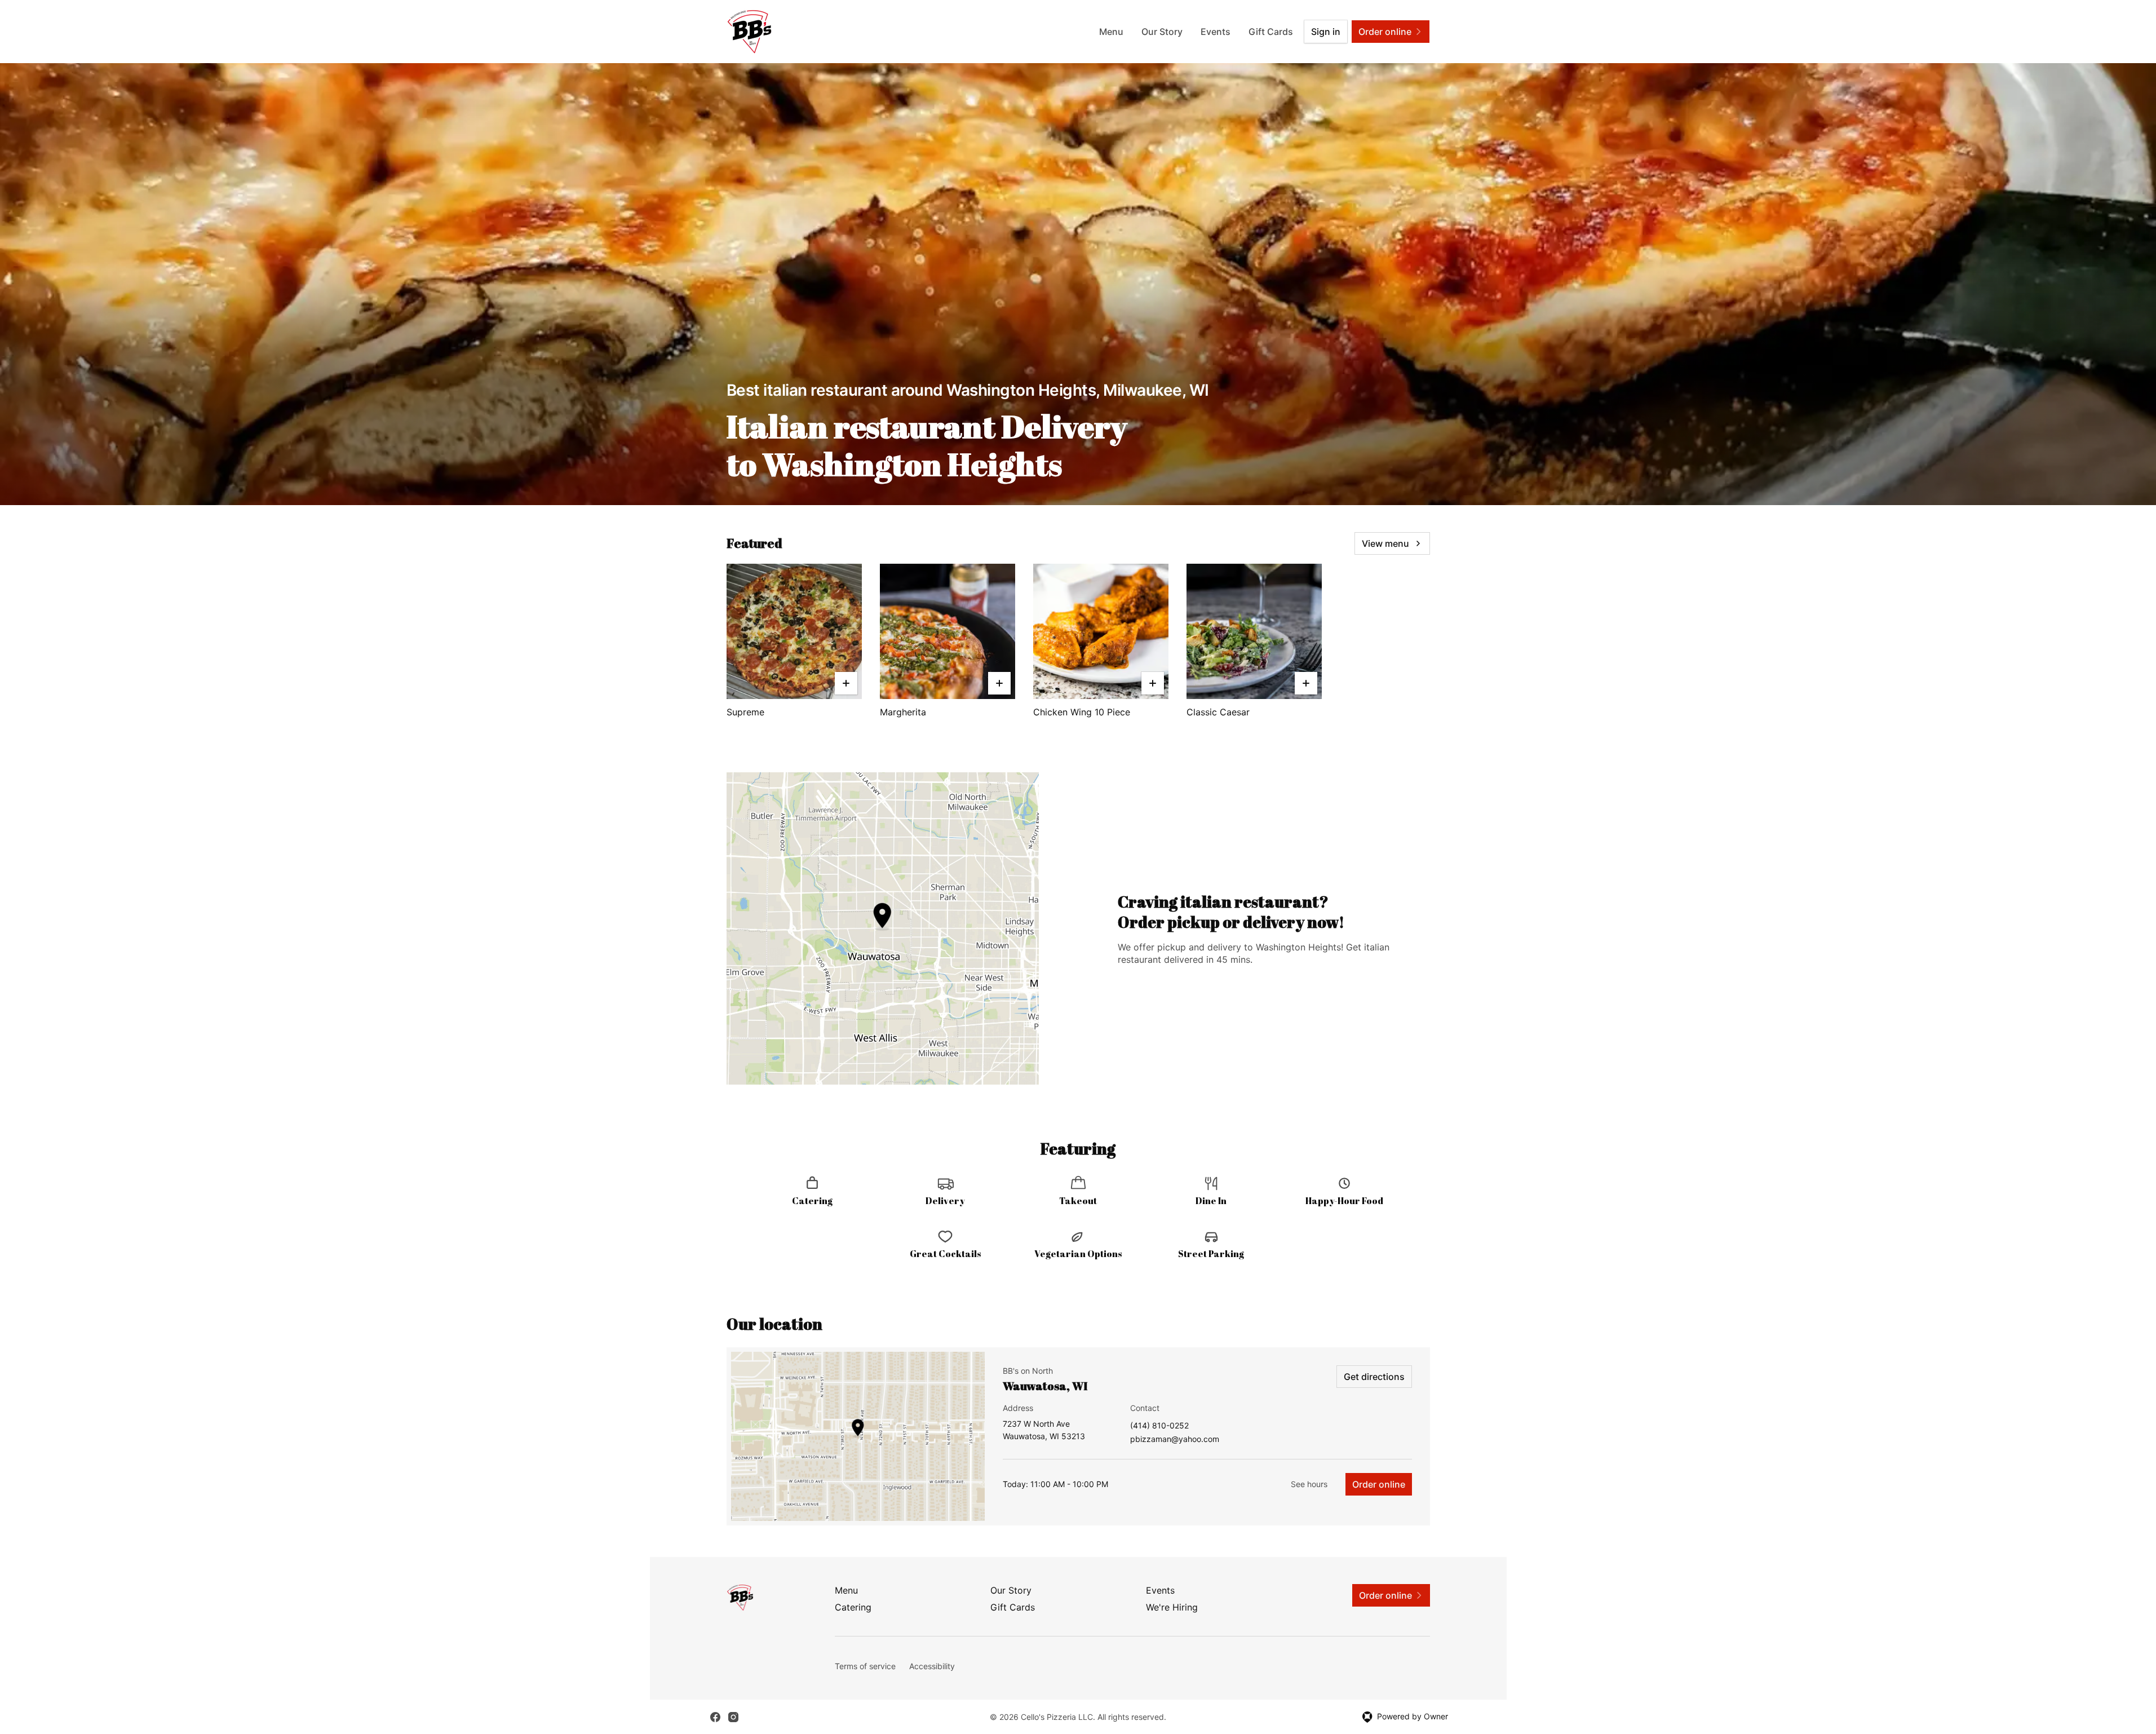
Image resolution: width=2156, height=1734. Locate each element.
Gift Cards (1271, 32)
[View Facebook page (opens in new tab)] (715, 1717)
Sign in (1326, 32)
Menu (1111, 32)
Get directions (1374, 1377)
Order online (1379, 1484)
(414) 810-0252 (1159, 1426)
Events (1216, 32)
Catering (853, 1607)
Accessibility (932, 1666)
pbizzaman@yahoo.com (1175, 1439)
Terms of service (865, 1666)
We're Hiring (1172, 1607)
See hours (1309, 1484)
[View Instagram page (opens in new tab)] (733, 1717)
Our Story (1162, 32)
